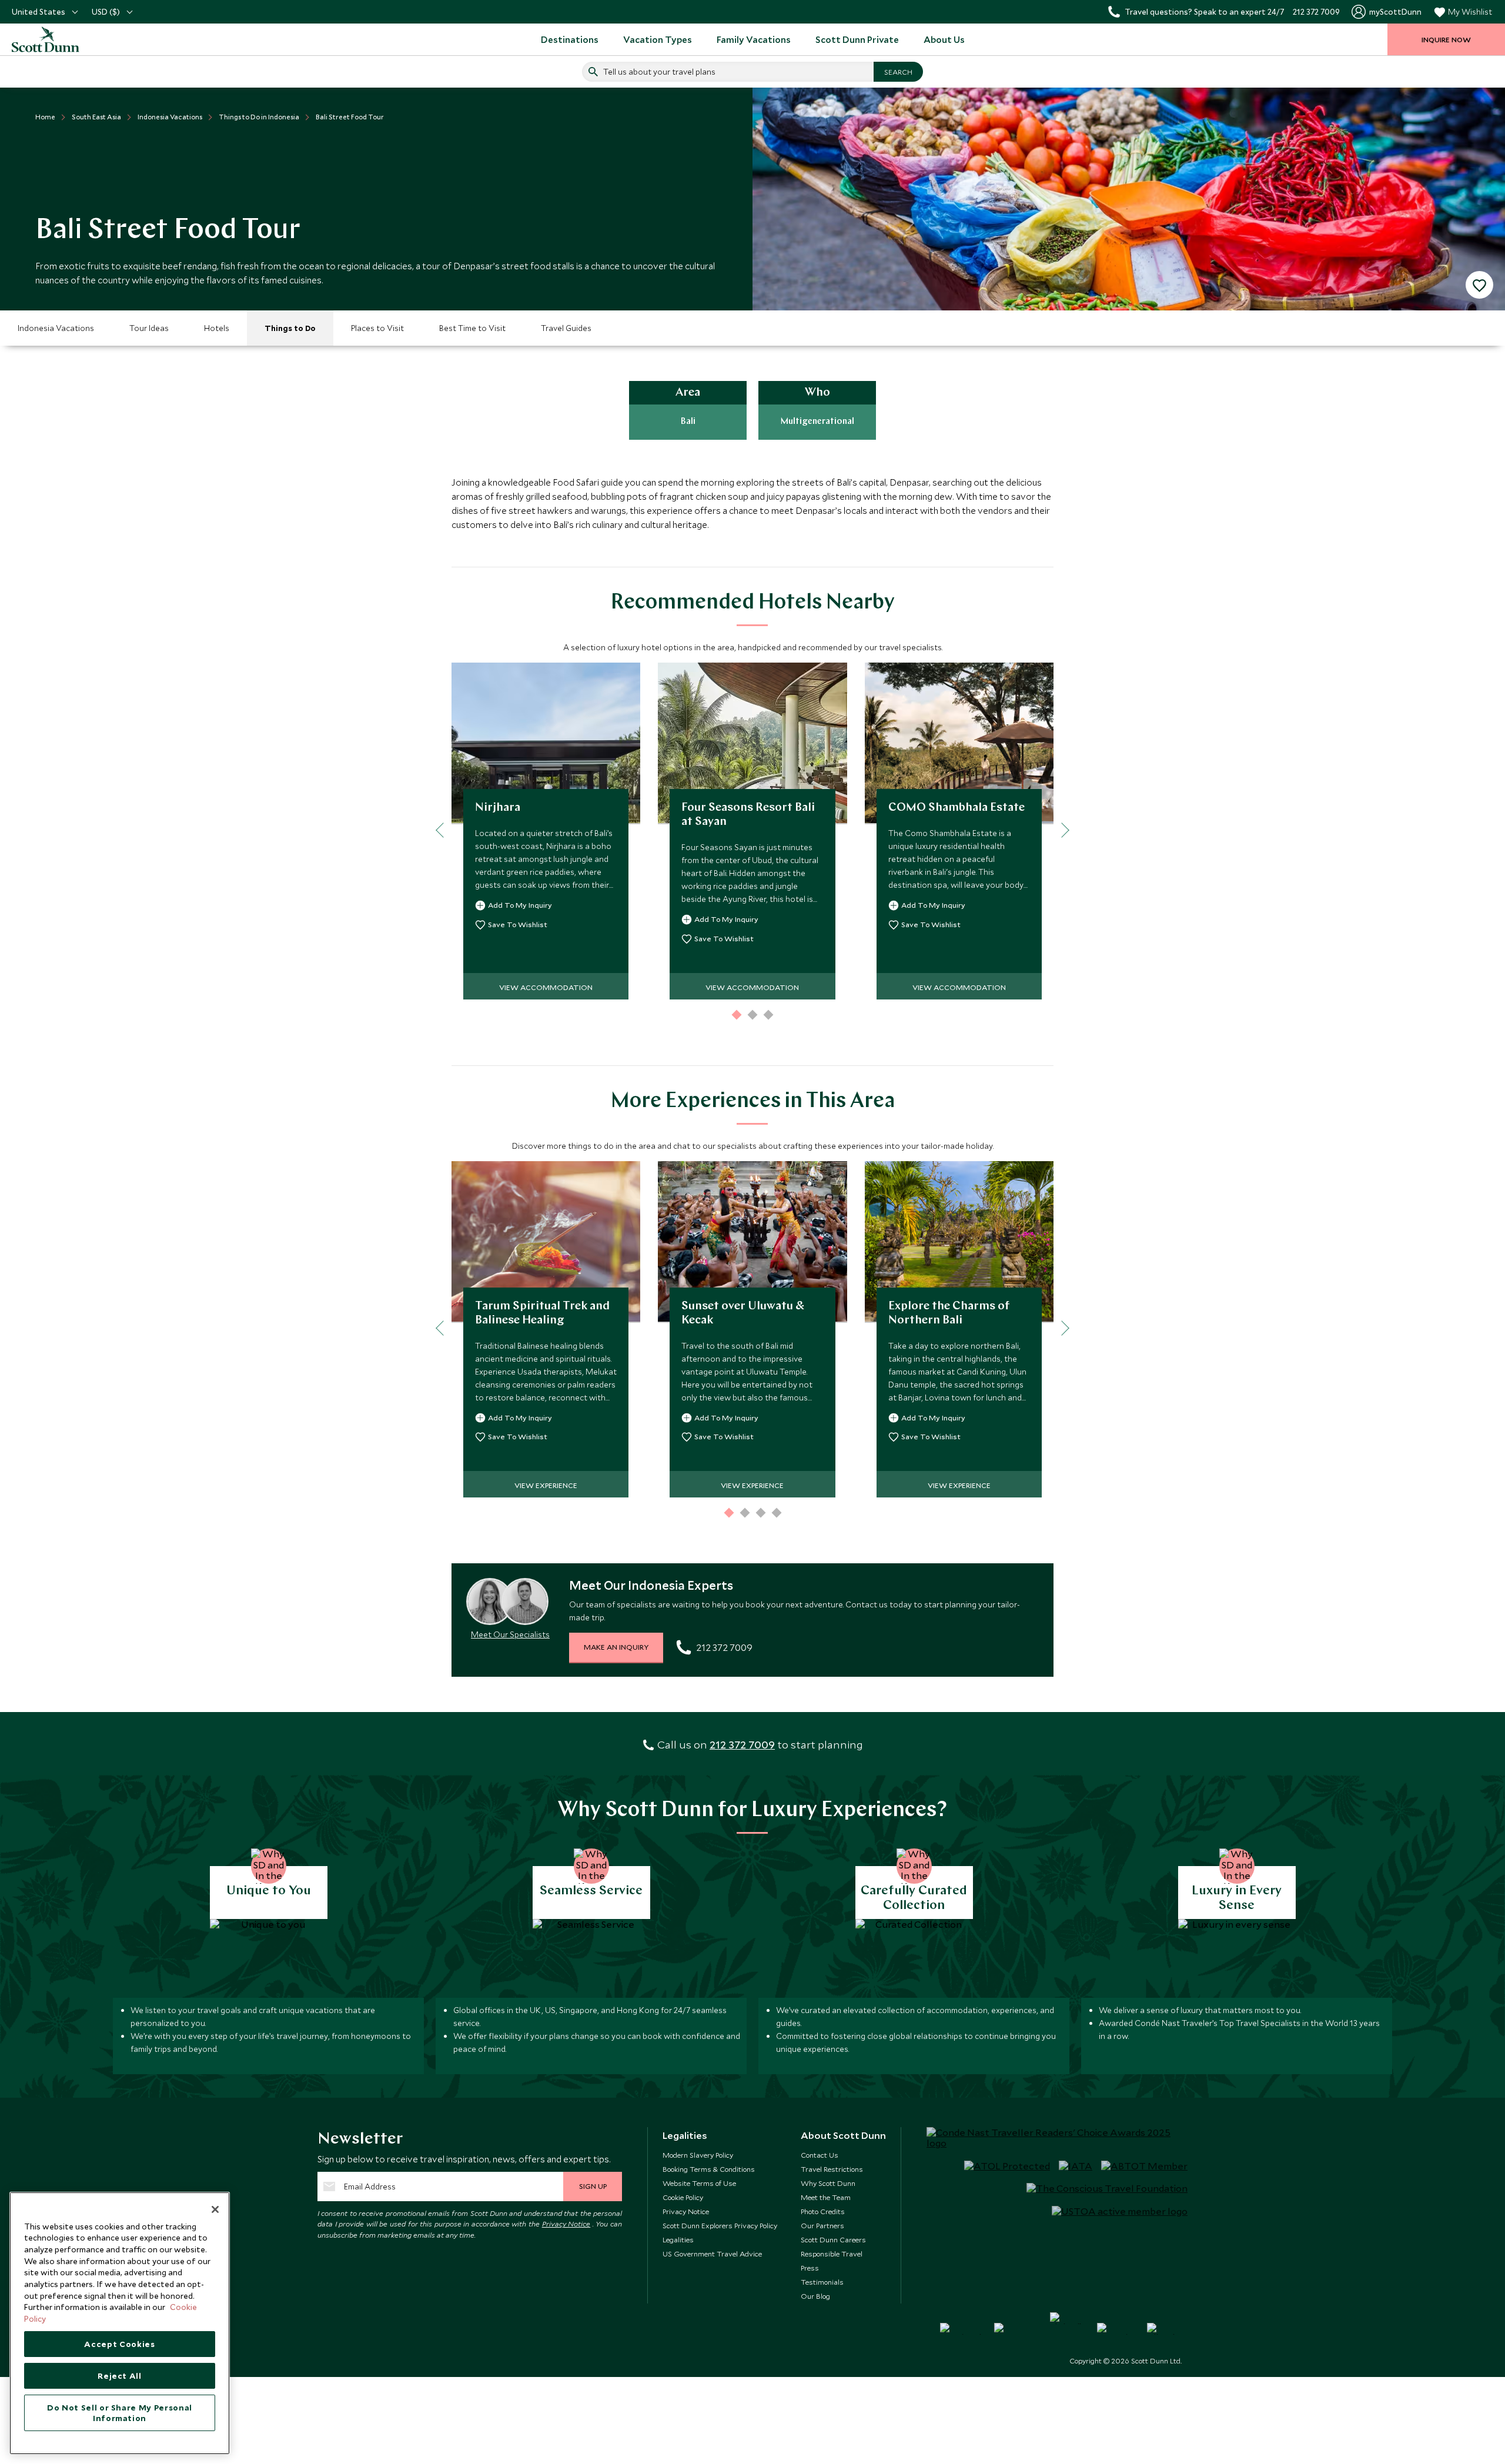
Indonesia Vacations (56, 328)
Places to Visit (377, 328)
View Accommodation (546, 987)
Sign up (593, 2186)
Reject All (120, 2376)
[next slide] (1061, 830)
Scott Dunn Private (857, 39)
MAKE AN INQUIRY (616, 1647)
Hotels (217, 328)
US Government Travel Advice (712, 2254)
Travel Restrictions (832, 2169)
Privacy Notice (566, 2224)
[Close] (215, 2209)
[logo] (59, 39)
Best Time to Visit (472, 328)
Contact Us (820, 2155)
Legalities (678, 2239)
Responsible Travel (832, 2254)
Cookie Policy (683, 2197)
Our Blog (815, 2296)
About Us (944, 39)
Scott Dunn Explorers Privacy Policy (720, 2225)
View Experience (546, 1485)
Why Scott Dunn (828, 2183)
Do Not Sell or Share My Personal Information (120, 2413)
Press (810, 2268)
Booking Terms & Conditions (709, 2169)
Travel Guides (566, 328)
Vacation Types (658, 39)
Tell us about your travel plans (659, 72)
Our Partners (822, 2225)
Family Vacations (754, 39)
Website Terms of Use (699, 2183)
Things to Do (290, 328)
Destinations (570, 39)
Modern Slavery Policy (698, 2155)
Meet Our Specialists (510, 1634)
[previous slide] (443, 830)
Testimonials (822, 2282)
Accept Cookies (119, 2344)
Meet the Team (826, 2197)
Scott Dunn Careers (833, 2239)
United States (39, 12)
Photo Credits (823, 2211)
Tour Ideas (149, 328)
